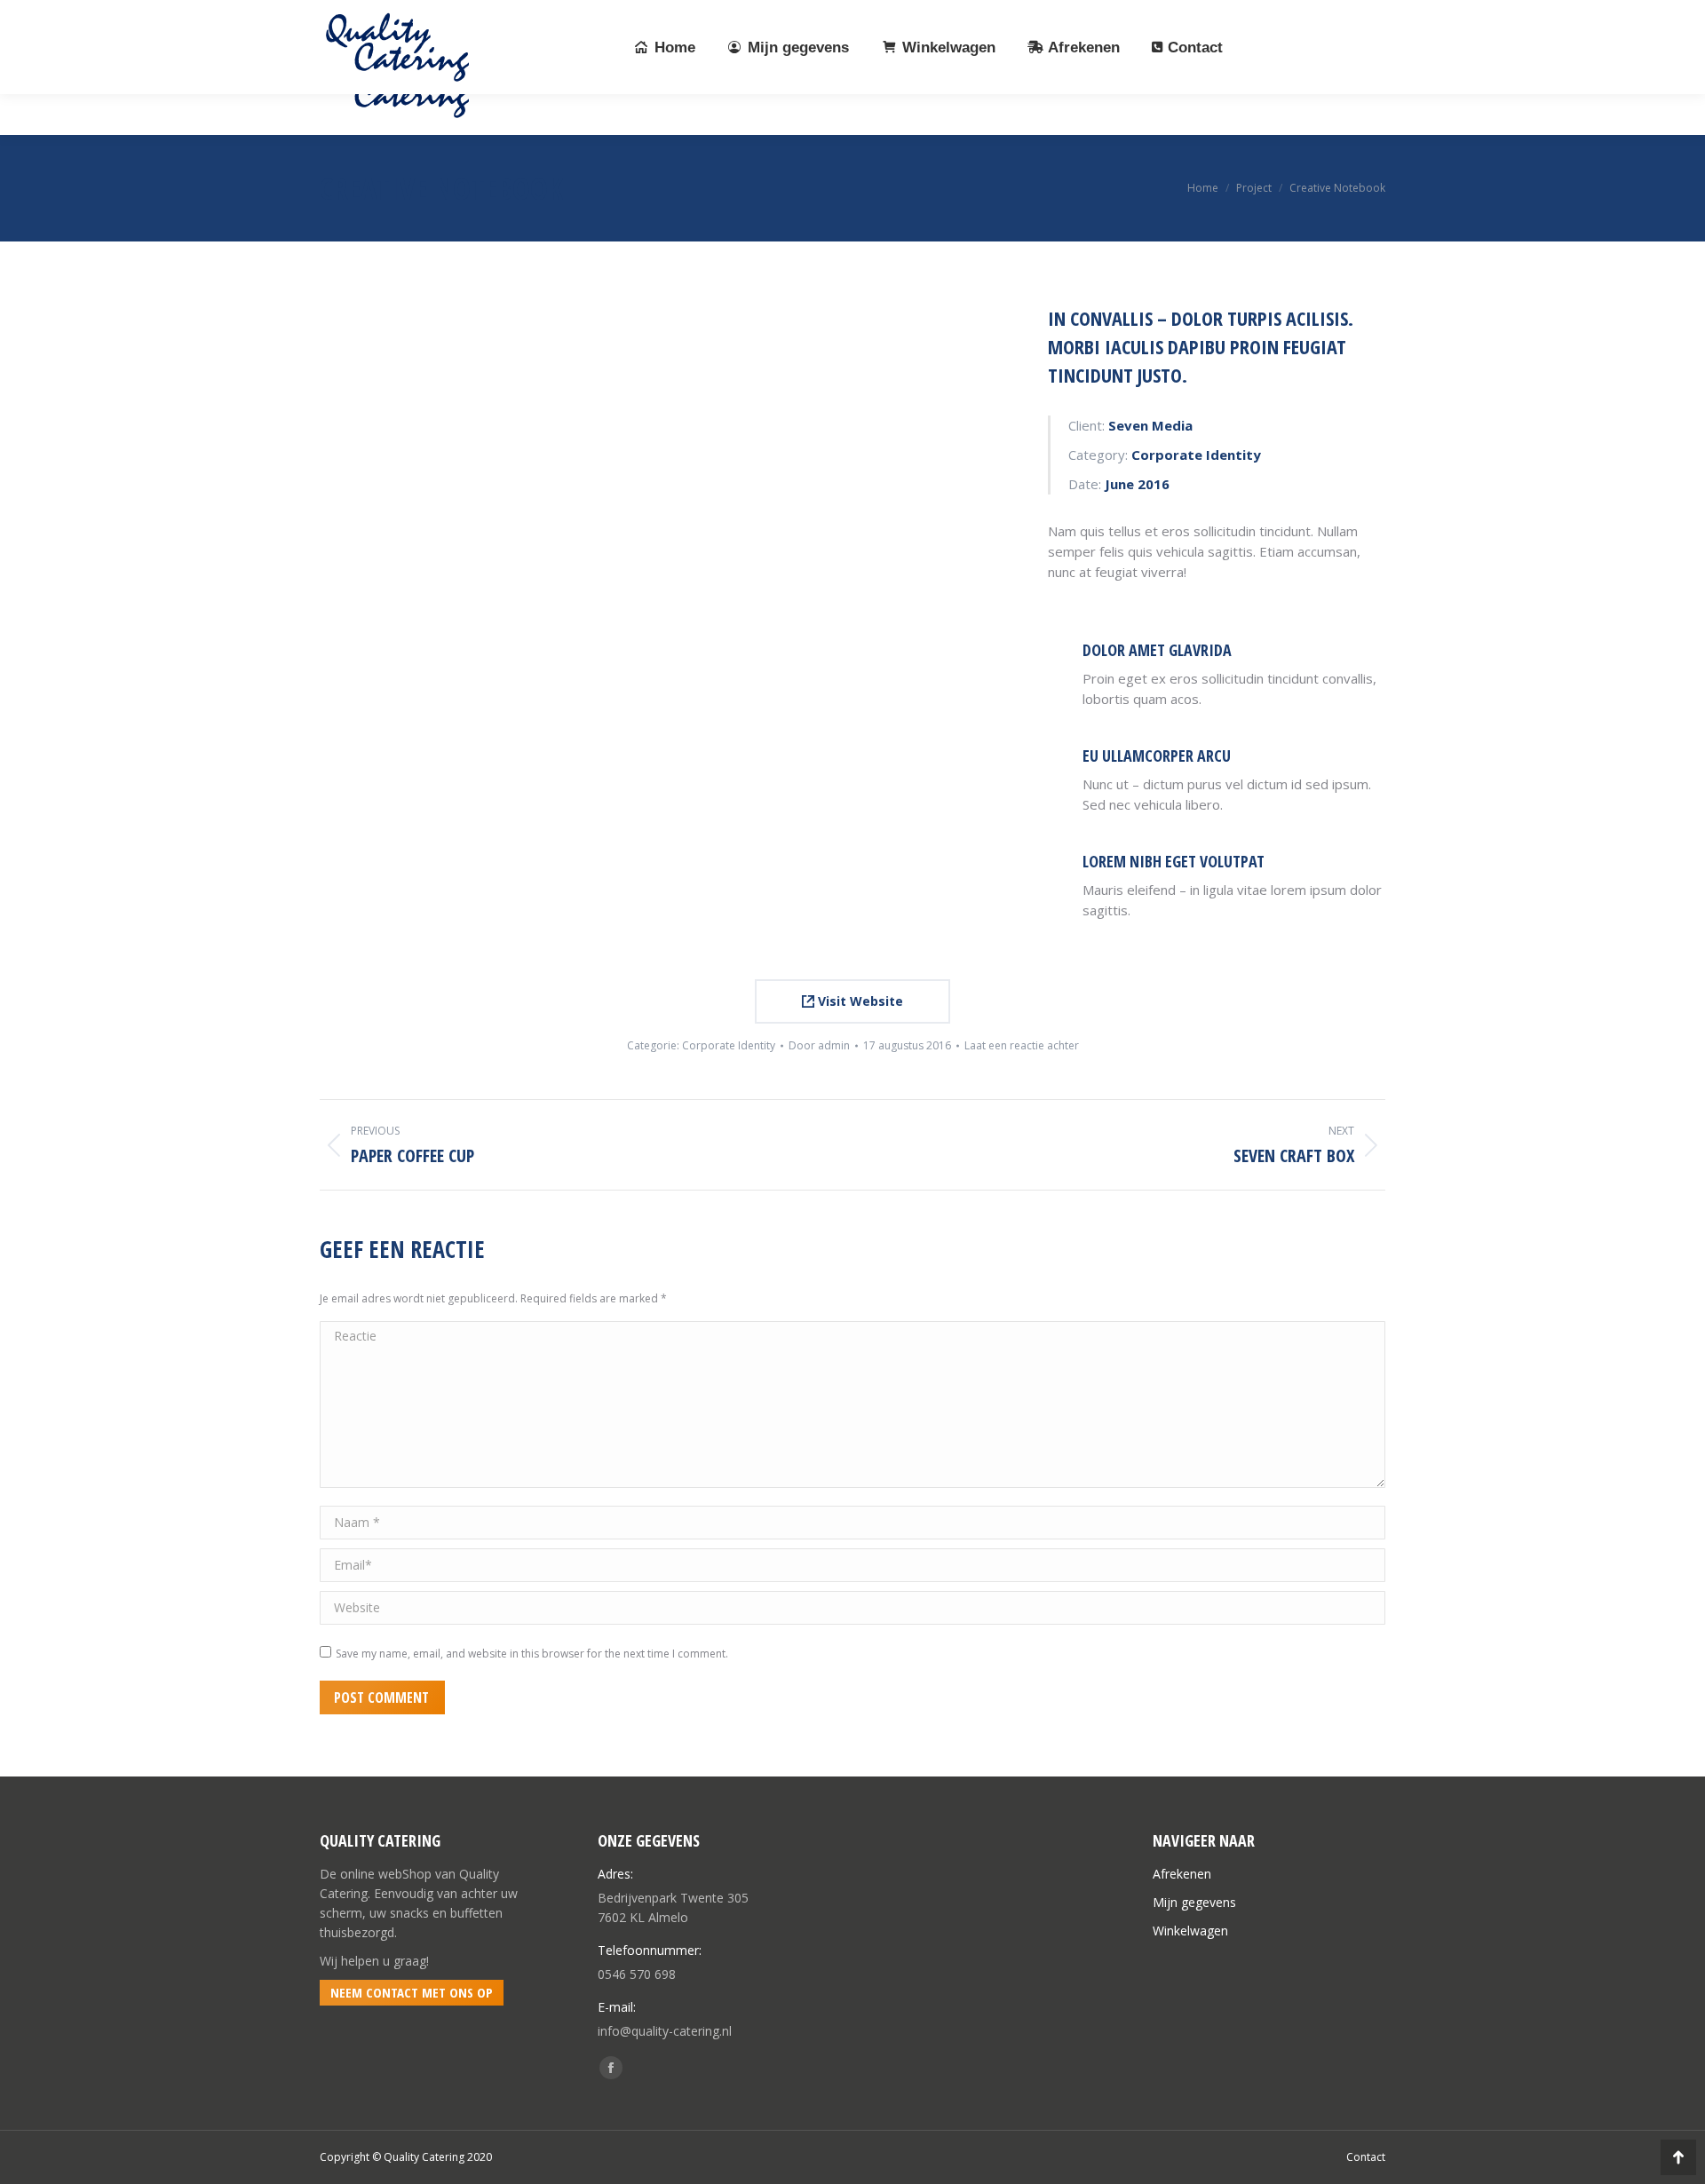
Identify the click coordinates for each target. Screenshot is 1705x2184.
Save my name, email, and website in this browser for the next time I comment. (532, 1654)
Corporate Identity (729, 1045)
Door (819, 1045)
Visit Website (859, 1001)
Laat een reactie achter (1022, 1045)
